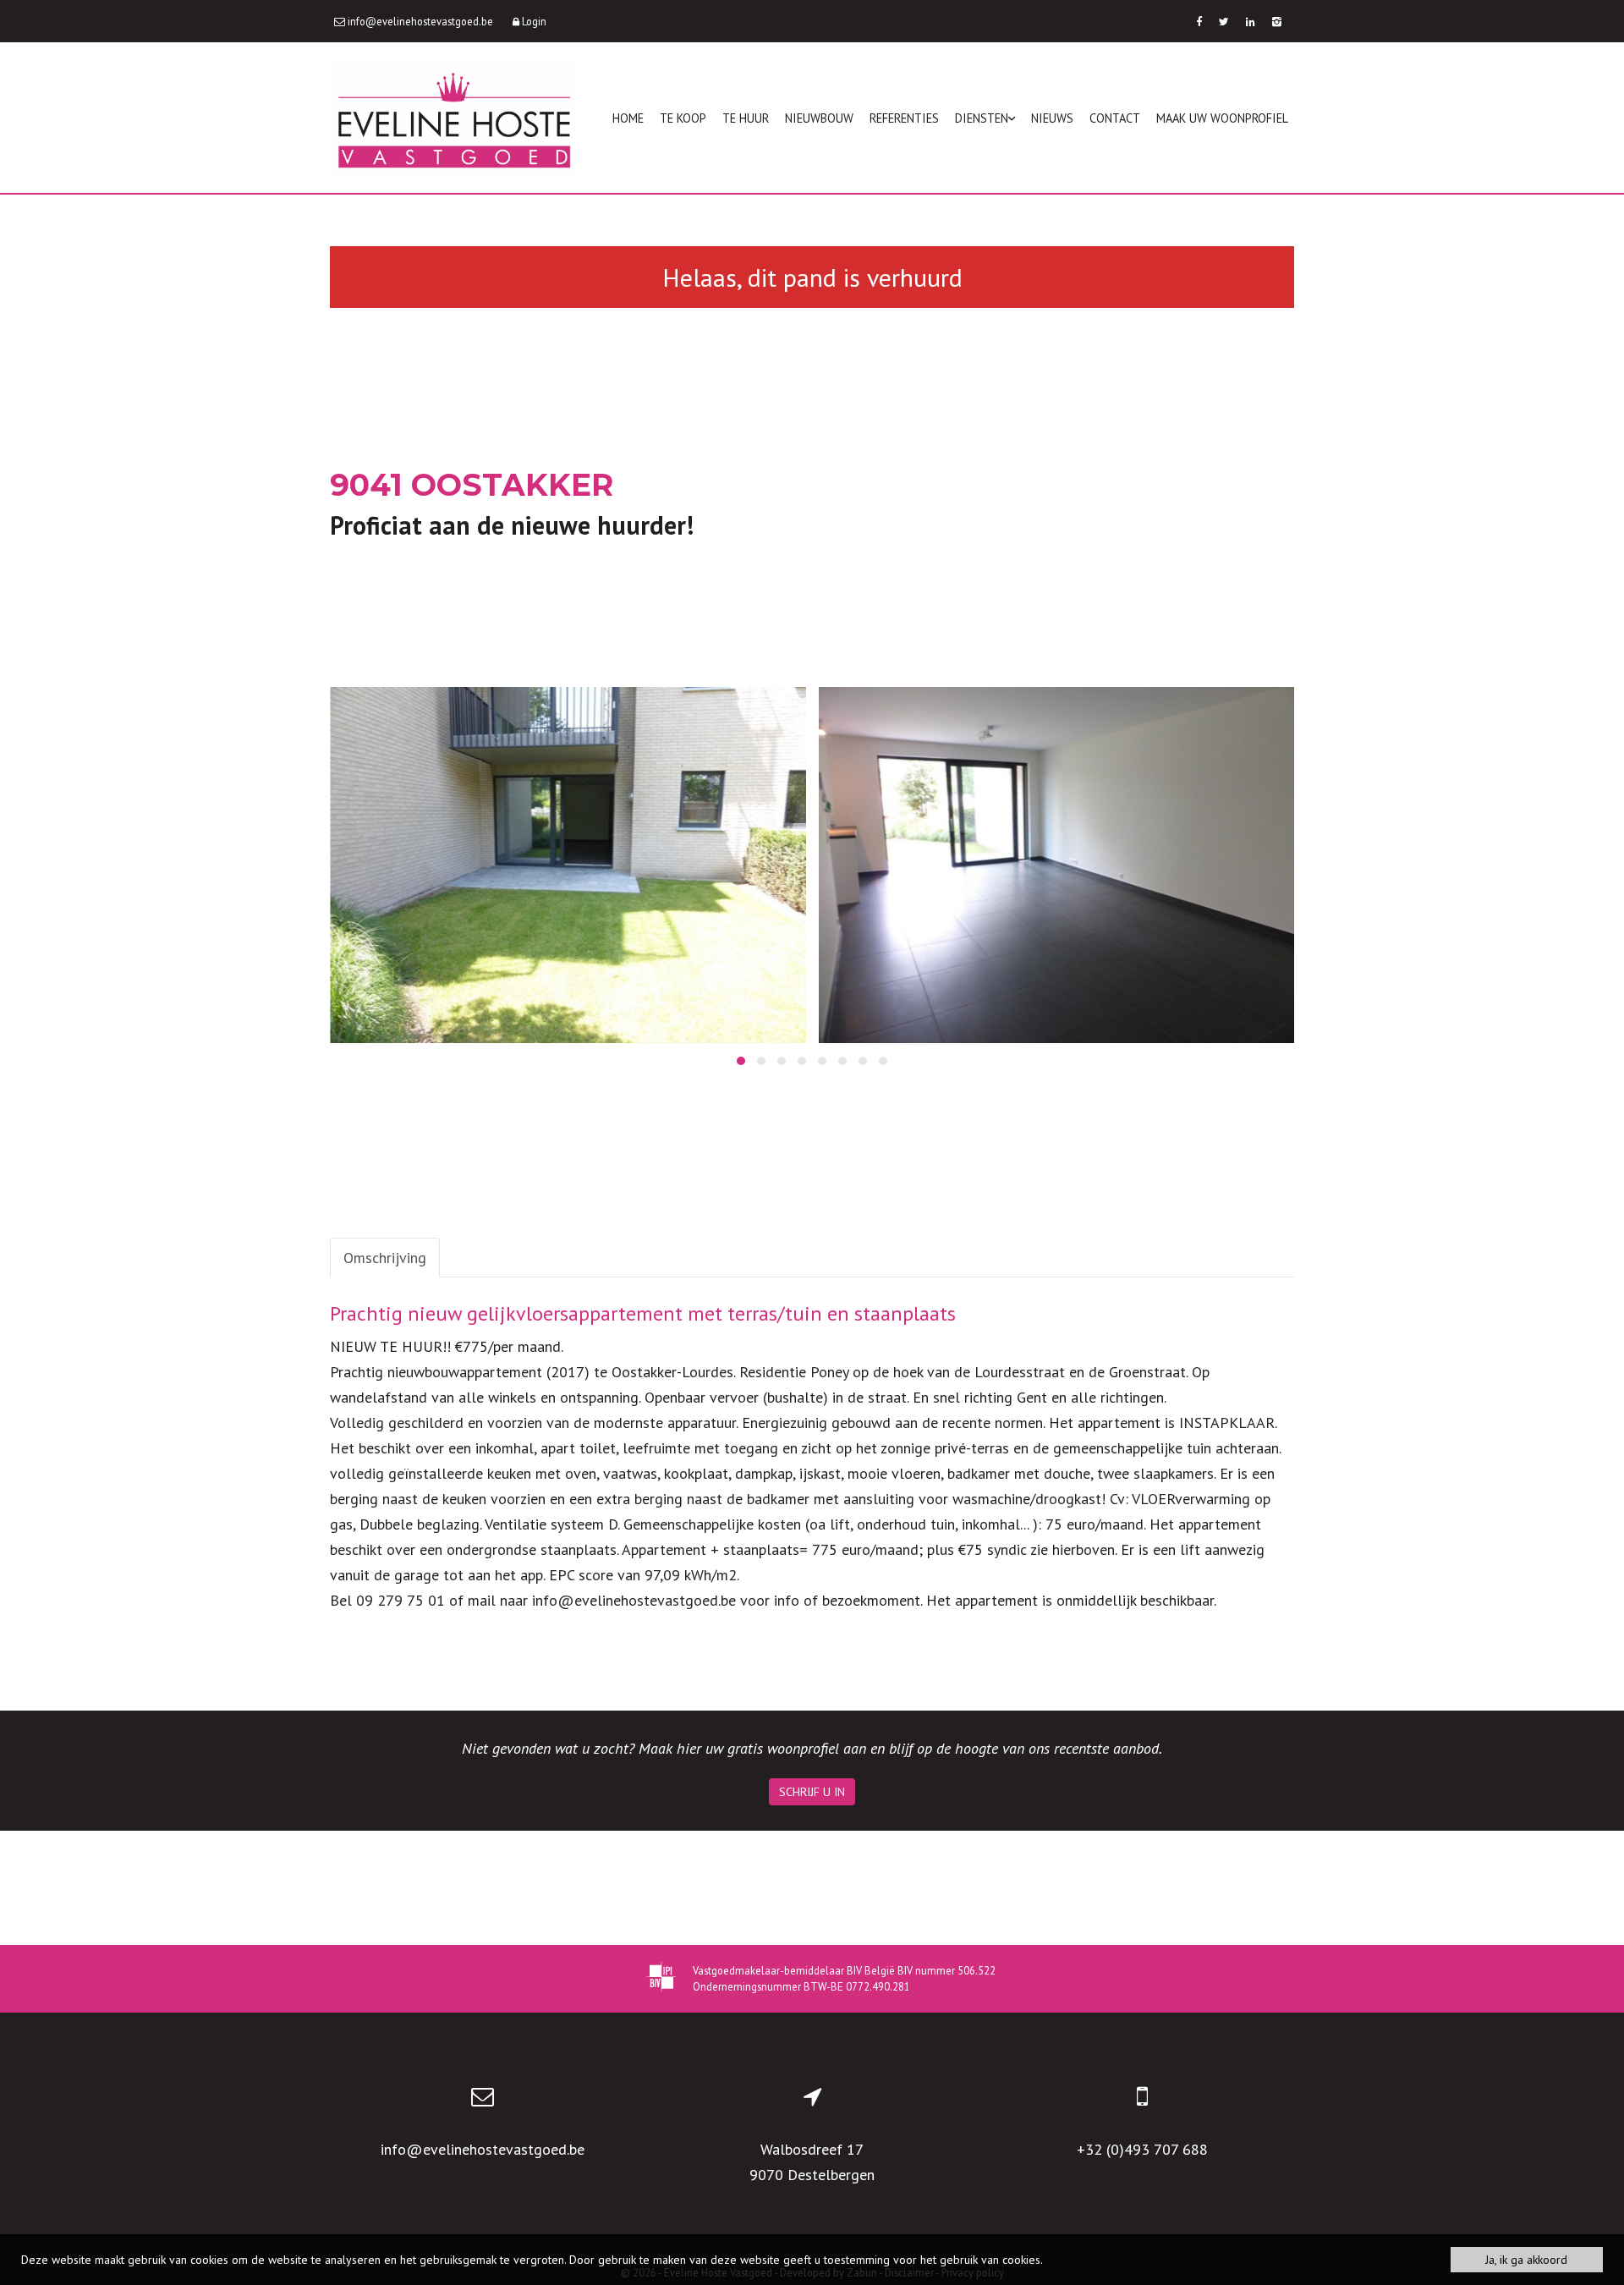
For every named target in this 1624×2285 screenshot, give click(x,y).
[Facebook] (1199, 21)
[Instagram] (1277, 21)
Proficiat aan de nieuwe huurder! (512, 525)
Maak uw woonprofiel (1222, 118)
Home (628, 118)
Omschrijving (385, 1258)
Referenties (904, 118)
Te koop (683, 118)
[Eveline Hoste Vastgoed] (454, 118)
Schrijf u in (812, 1792)
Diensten (982, 118)
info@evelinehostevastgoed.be (483, 2149)
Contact (1115, 118)
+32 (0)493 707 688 (1142, 2149)
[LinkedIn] (1251, 21)
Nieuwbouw (819, 118)
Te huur (746, 118)
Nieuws (1052, 118)
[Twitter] (1224, 21)
